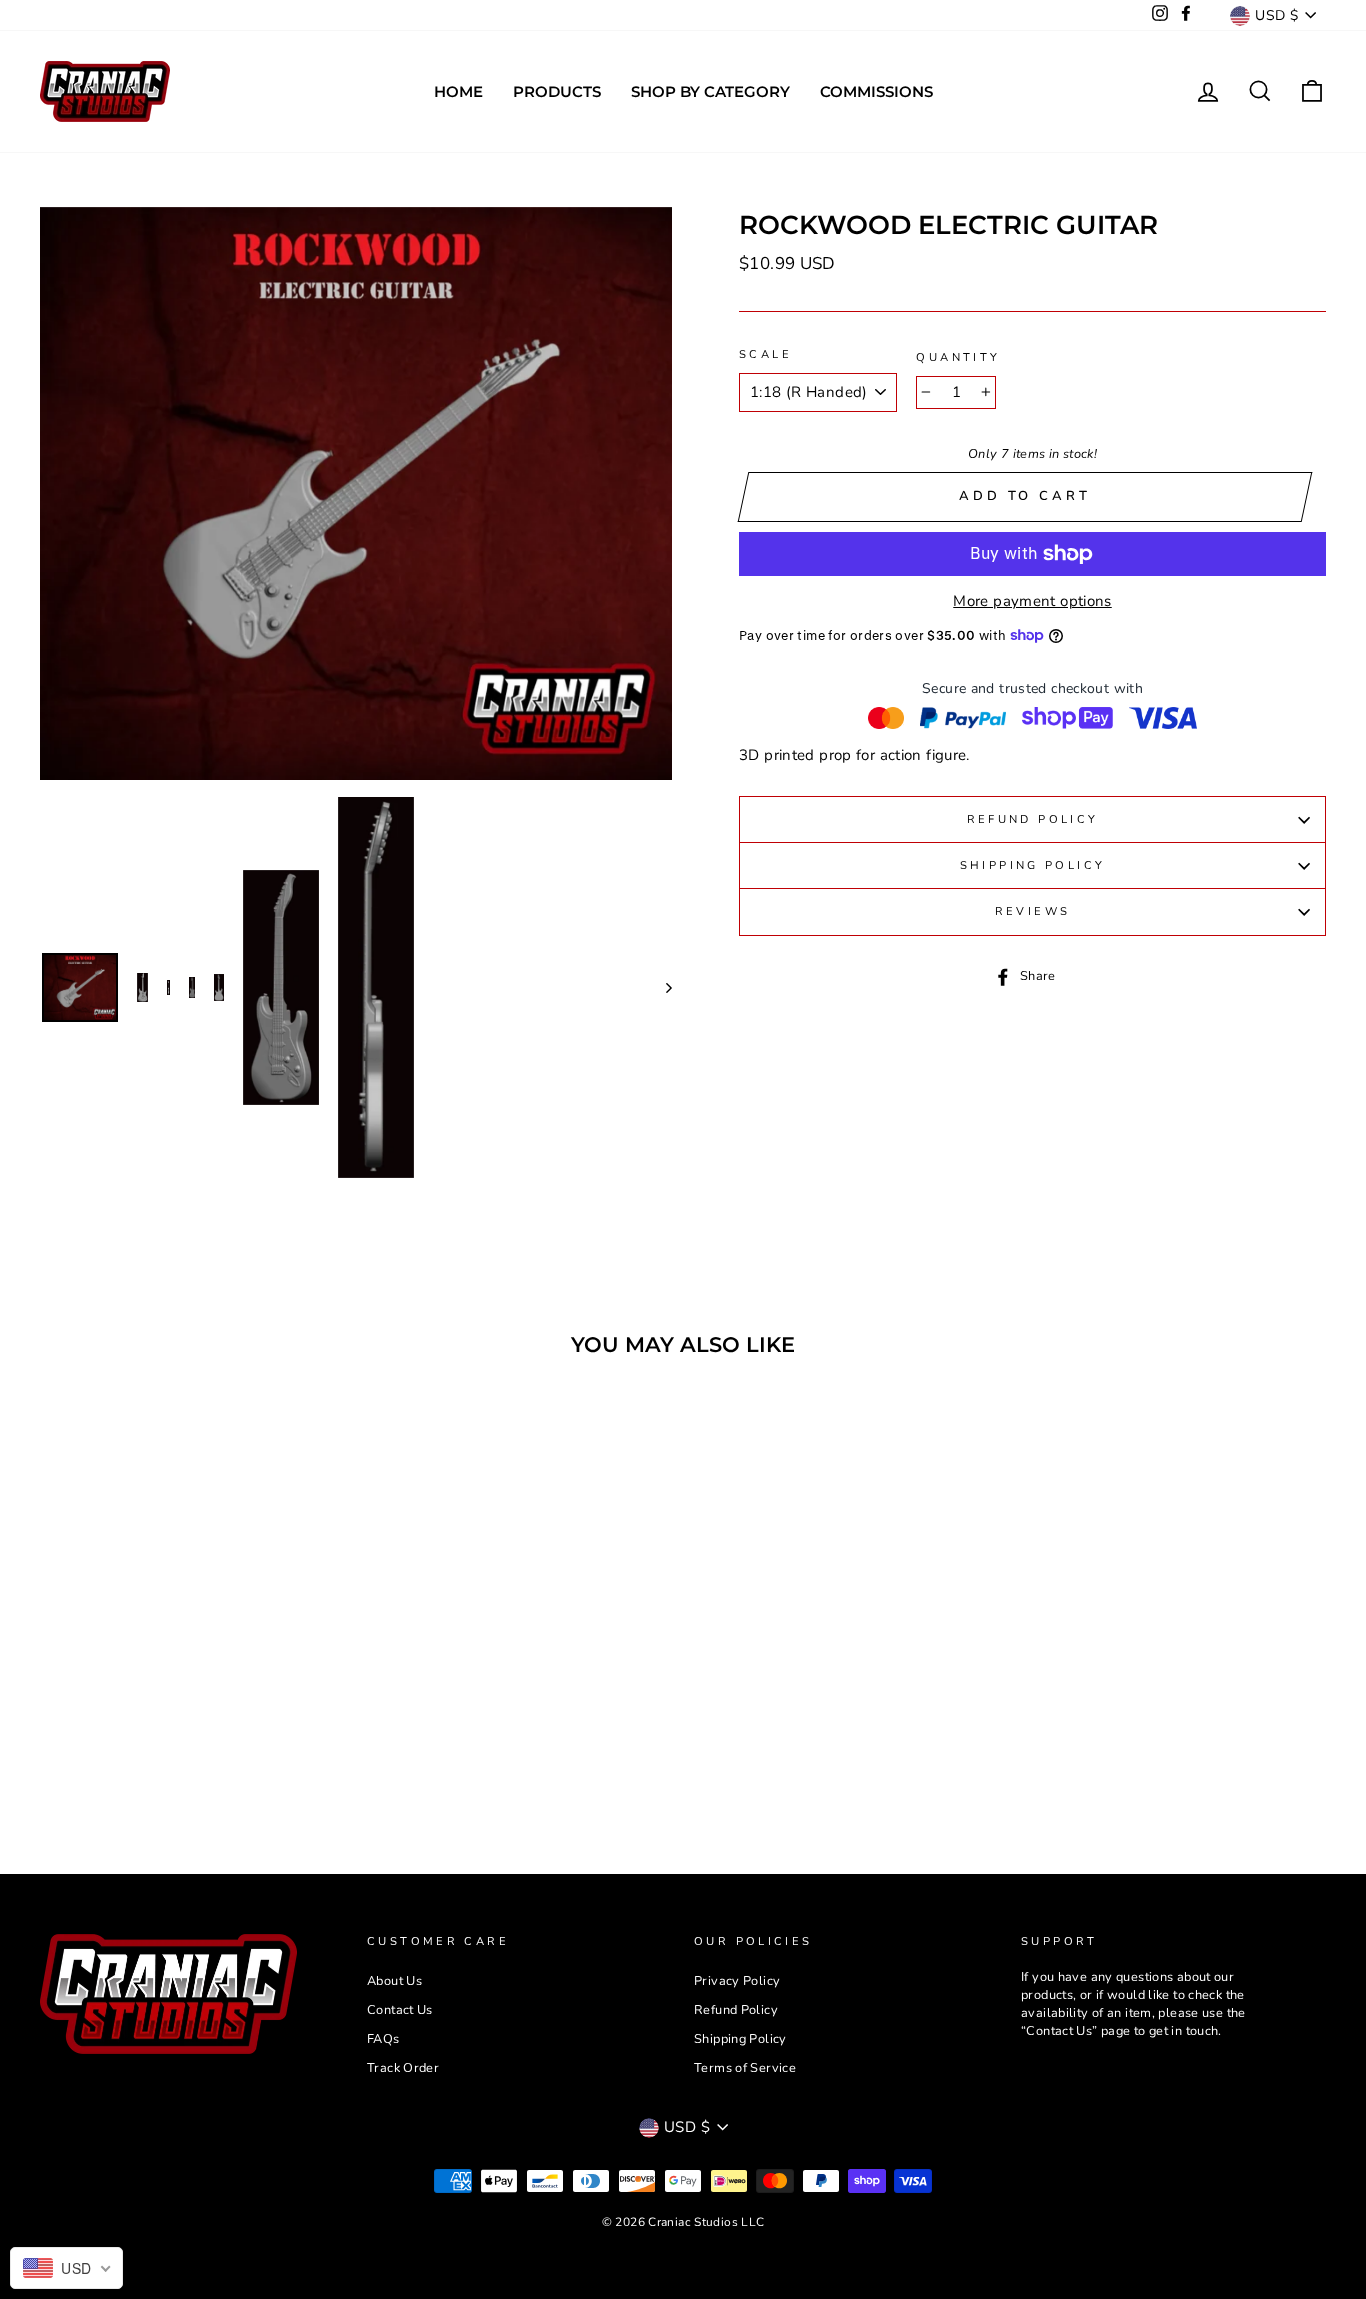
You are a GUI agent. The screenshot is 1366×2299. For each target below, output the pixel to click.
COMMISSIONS (876, 91)
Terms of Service (745, 2068)
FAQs (383, 2039)
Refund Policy (1033, 819)
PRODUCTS (557, 91)
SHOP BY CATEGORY (710, 91)
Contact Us (400, 2010)
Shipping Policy (1033, 865)
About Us (394, 1981)
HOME (458, 91)
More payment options (1032, 601)
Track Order (403, 2068)
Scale (765, 354)
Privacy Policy (737, 1981)
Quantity (958, 357)
